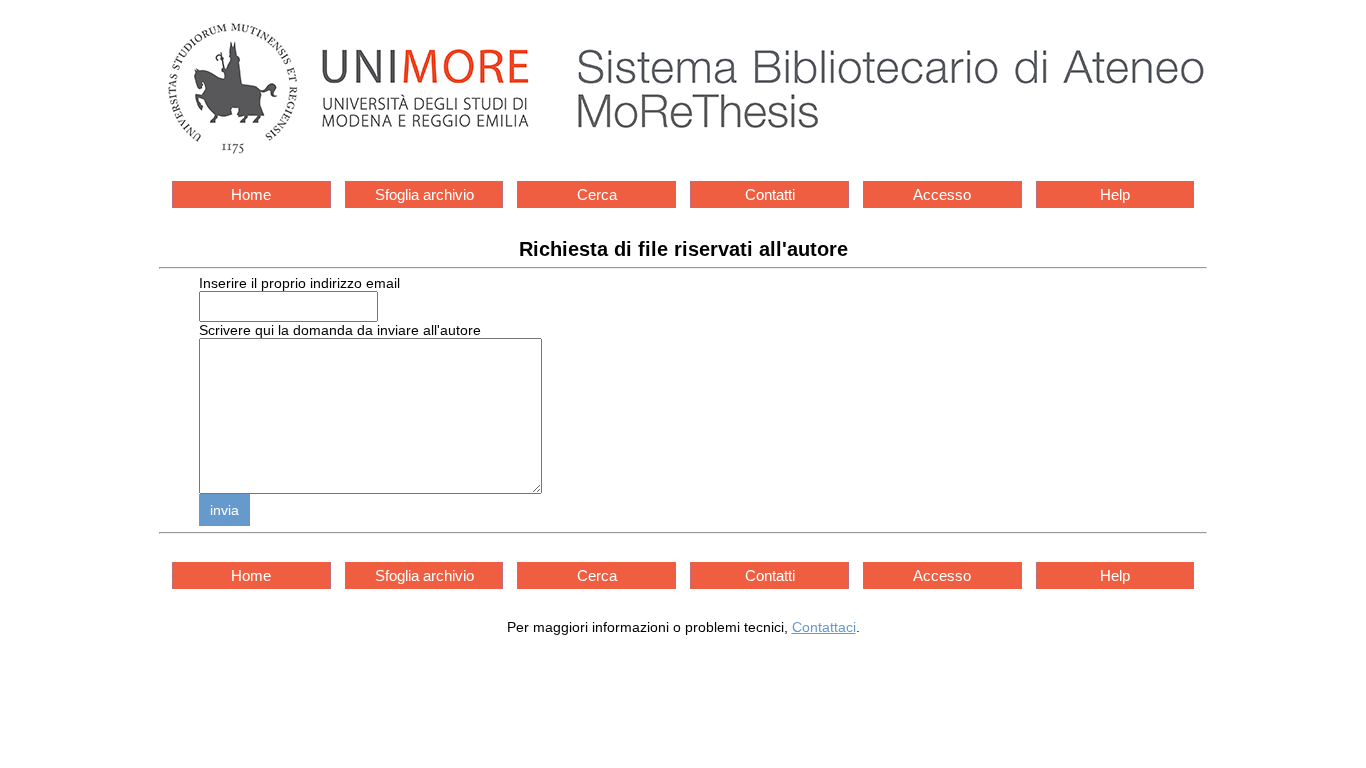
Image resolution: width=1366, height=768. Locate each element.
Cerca (597, 194)
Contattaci (824, 627)
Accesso (942, 194)
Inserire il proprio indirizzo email (299, 283)
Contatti (770, 194)
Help (1115, 194)
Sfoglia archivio (424, 194)
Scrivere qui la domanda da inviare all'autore (340, 330)
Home (251, 194)
